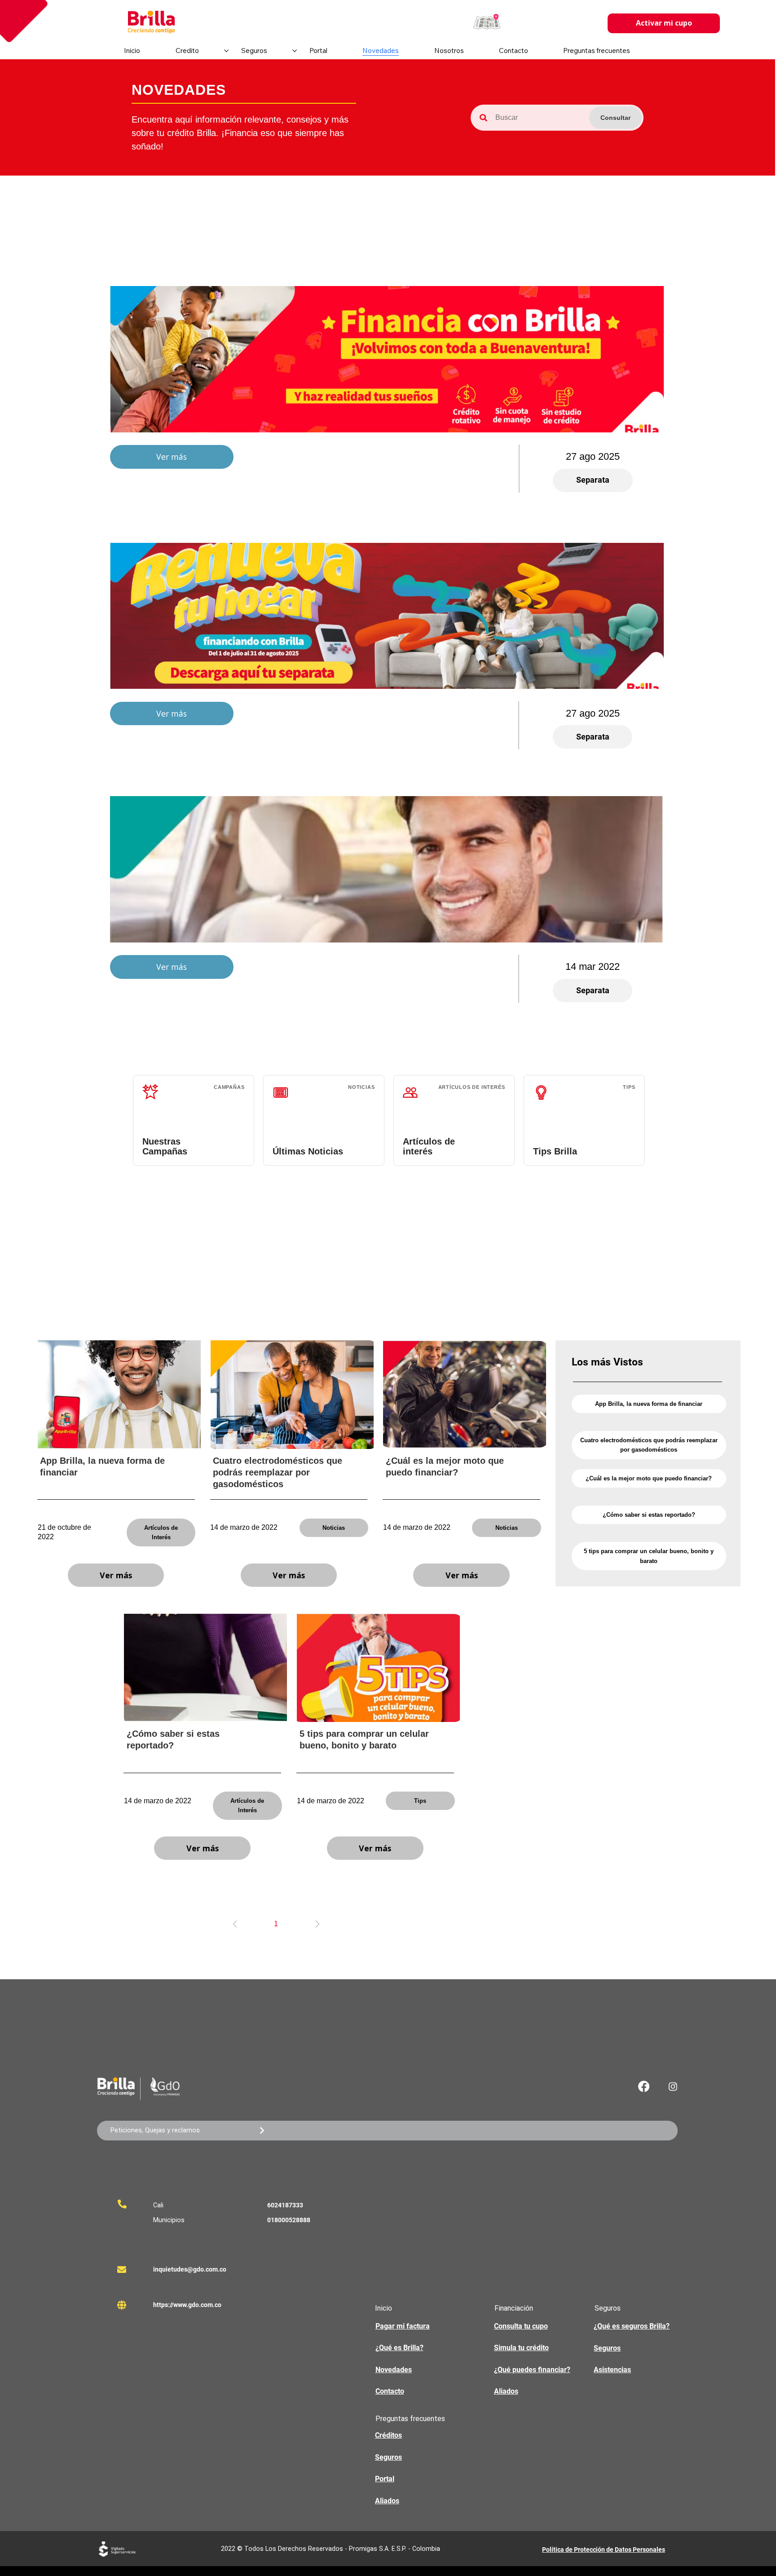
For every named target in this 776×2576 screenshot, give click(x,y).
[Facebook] (644, 2086)
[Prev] (235, 1924)
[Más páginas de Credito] (226, 51)
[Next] (317, 1924)
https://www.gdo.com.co (187, 2305)
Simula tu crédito (521, 2348)
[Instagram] (673, 2086)
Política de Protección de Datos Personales (604, 2550)
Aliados (506, 2391)
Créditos (388, 2435)
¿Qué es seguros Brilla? (632, 2326)
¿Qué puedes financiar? (532, 2370)
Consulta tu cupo (521, 2326)
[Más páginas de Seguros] (295, 51)
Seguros (607, 2348)
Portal (385, 2479)
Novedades (394, 2370)
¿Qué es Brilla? (399, 2348)
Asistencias (612, 2370)
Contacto (390, 2391)
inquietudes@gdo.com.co (190, 2269)
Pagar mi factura (403, 2326)
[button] (487, 23)
